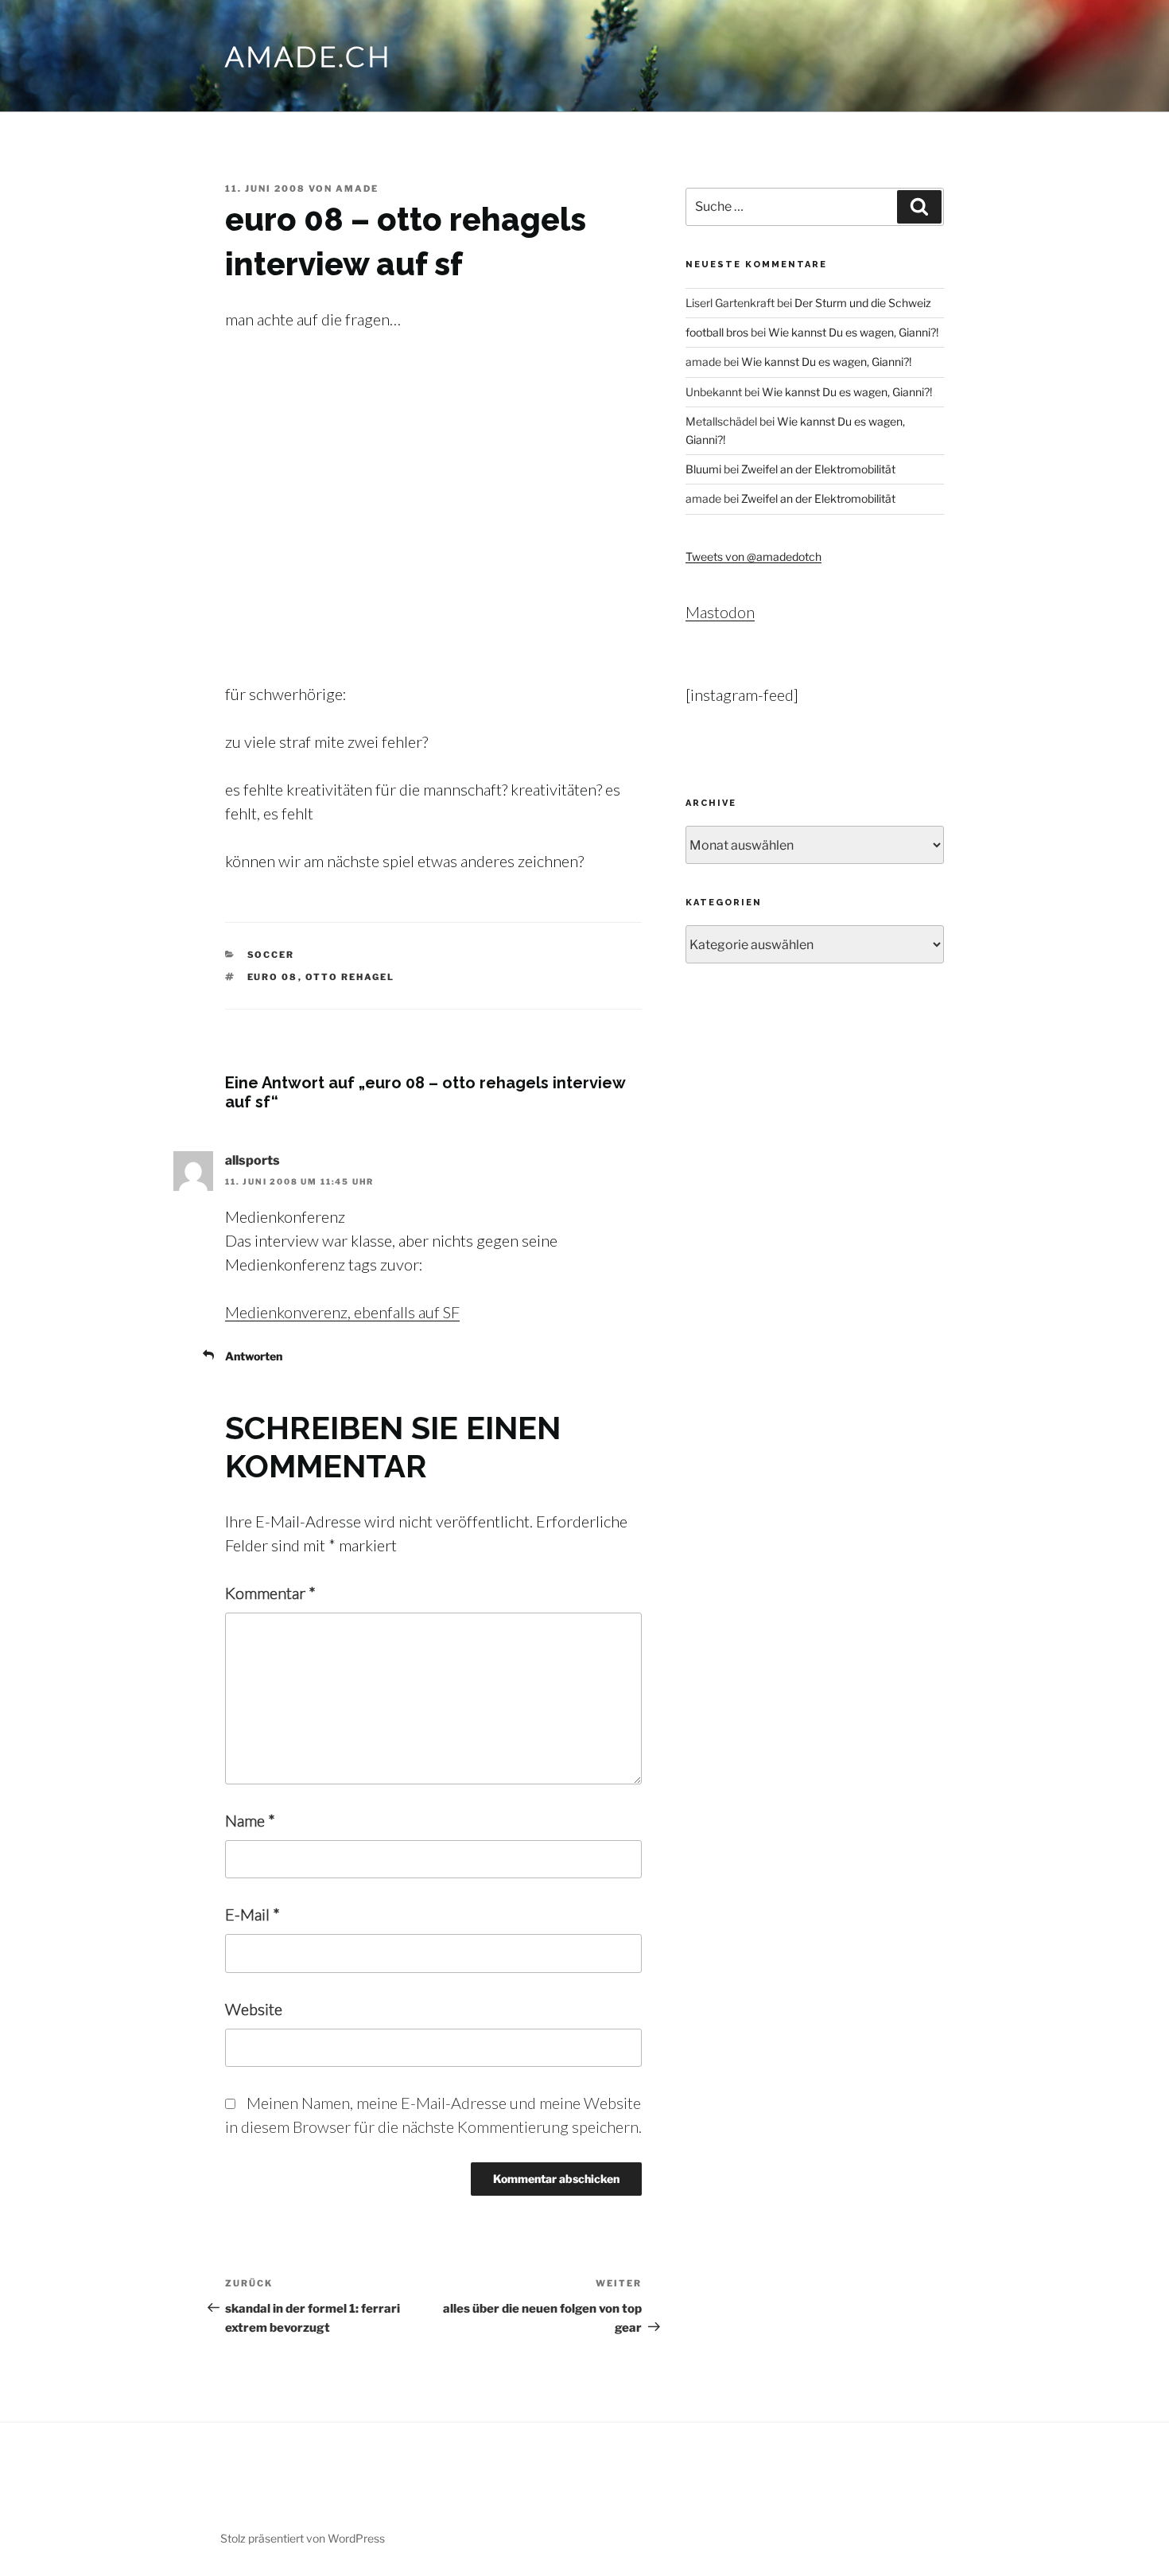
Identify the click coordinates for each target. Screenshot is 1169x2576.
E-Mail (252, 1914)
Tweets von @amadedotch (753, 556)
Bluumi (703, 469)
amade (357, 189)
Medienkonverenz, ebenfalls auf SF (342, 1312)
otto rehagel (350, 977)
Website (254, 2009)
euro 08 (273, 977)
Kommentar (270, 1593)
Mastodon (720, 612)
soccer (271, 955)
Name (250, 1820)
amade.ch (309, 56)
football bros (717, 332)
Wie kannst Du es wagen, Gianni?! (853, 332)
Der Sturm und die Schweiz (863, 303)
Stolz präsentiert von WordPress (303, 2538)
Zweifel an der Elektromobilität (818, 469)
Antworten (254, 1356)
